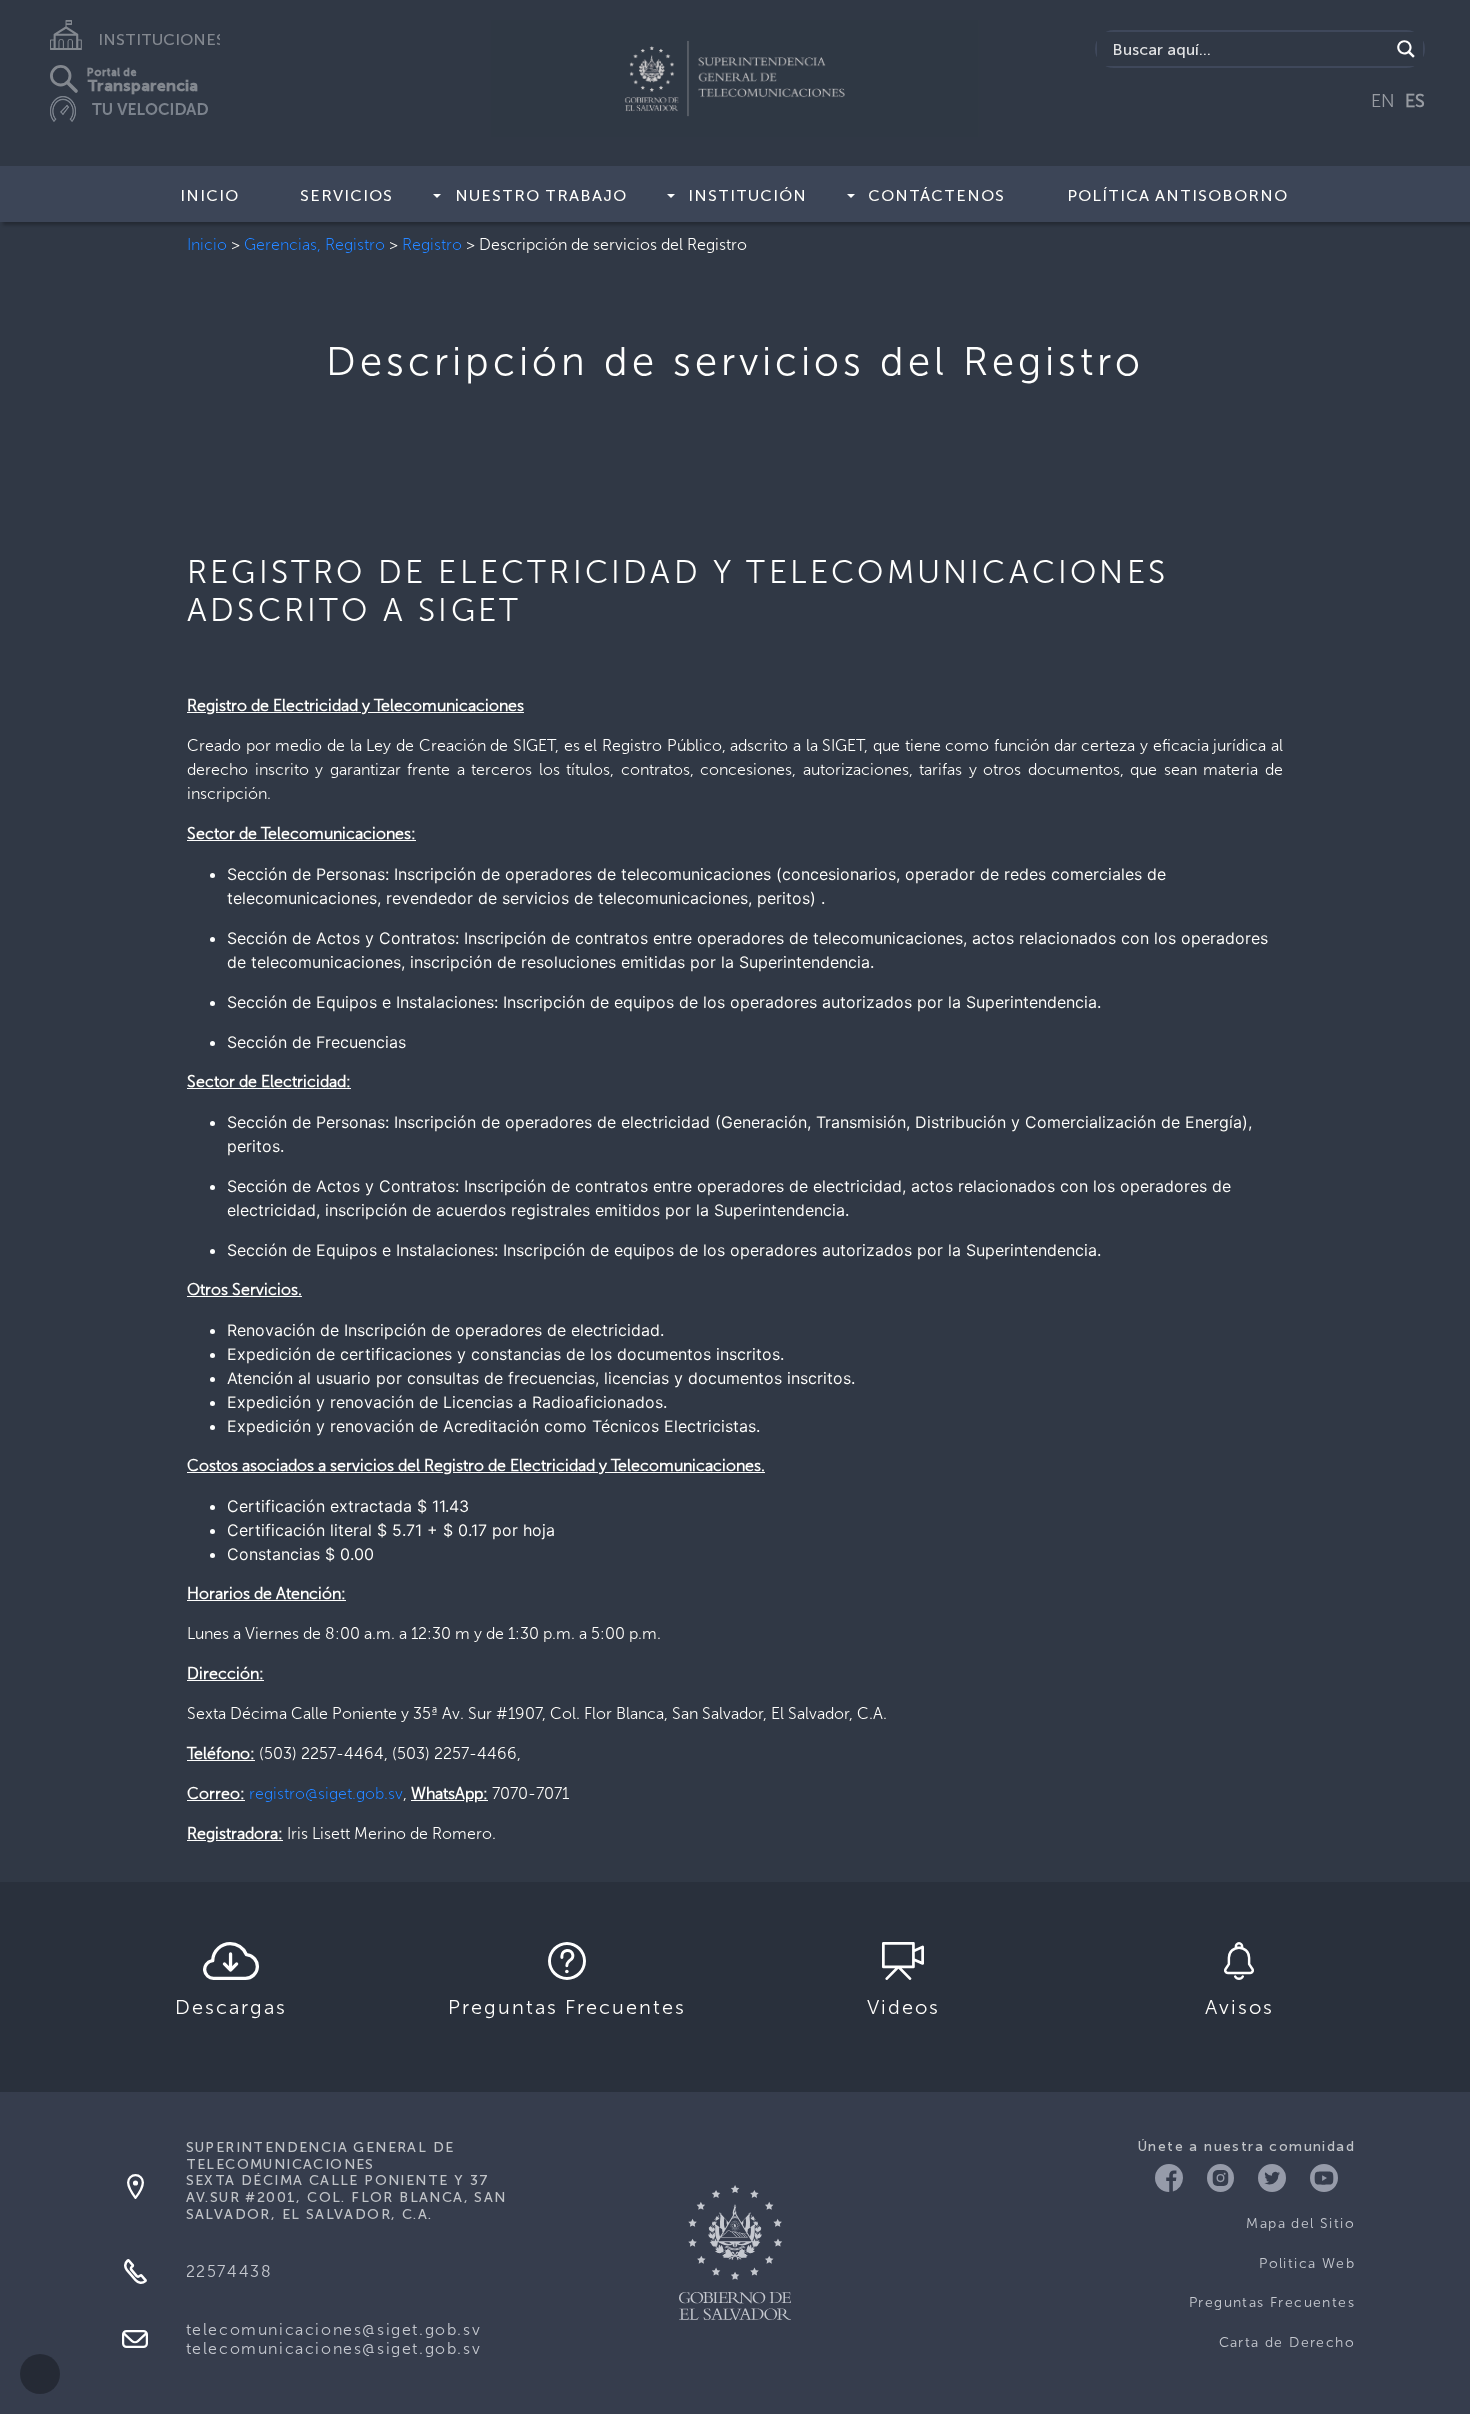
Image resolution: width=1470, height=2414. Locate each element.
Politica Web (1307, 2263)
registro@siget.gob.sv (326, 1793)
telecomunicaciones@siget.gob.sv (334, 2329)
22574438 (229, 2271)
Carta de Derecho (1287, 2342)
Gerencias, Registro (314, 244)
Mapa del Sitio (1300, 2223)
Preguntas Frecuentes (1272, 2302)
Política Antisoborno (1177, 195)
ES (1415, 101)
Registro (432, 244)
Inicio (209, 195)
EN (1383, 101)
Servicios (346, 195)
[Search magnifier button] (1406, 49)
